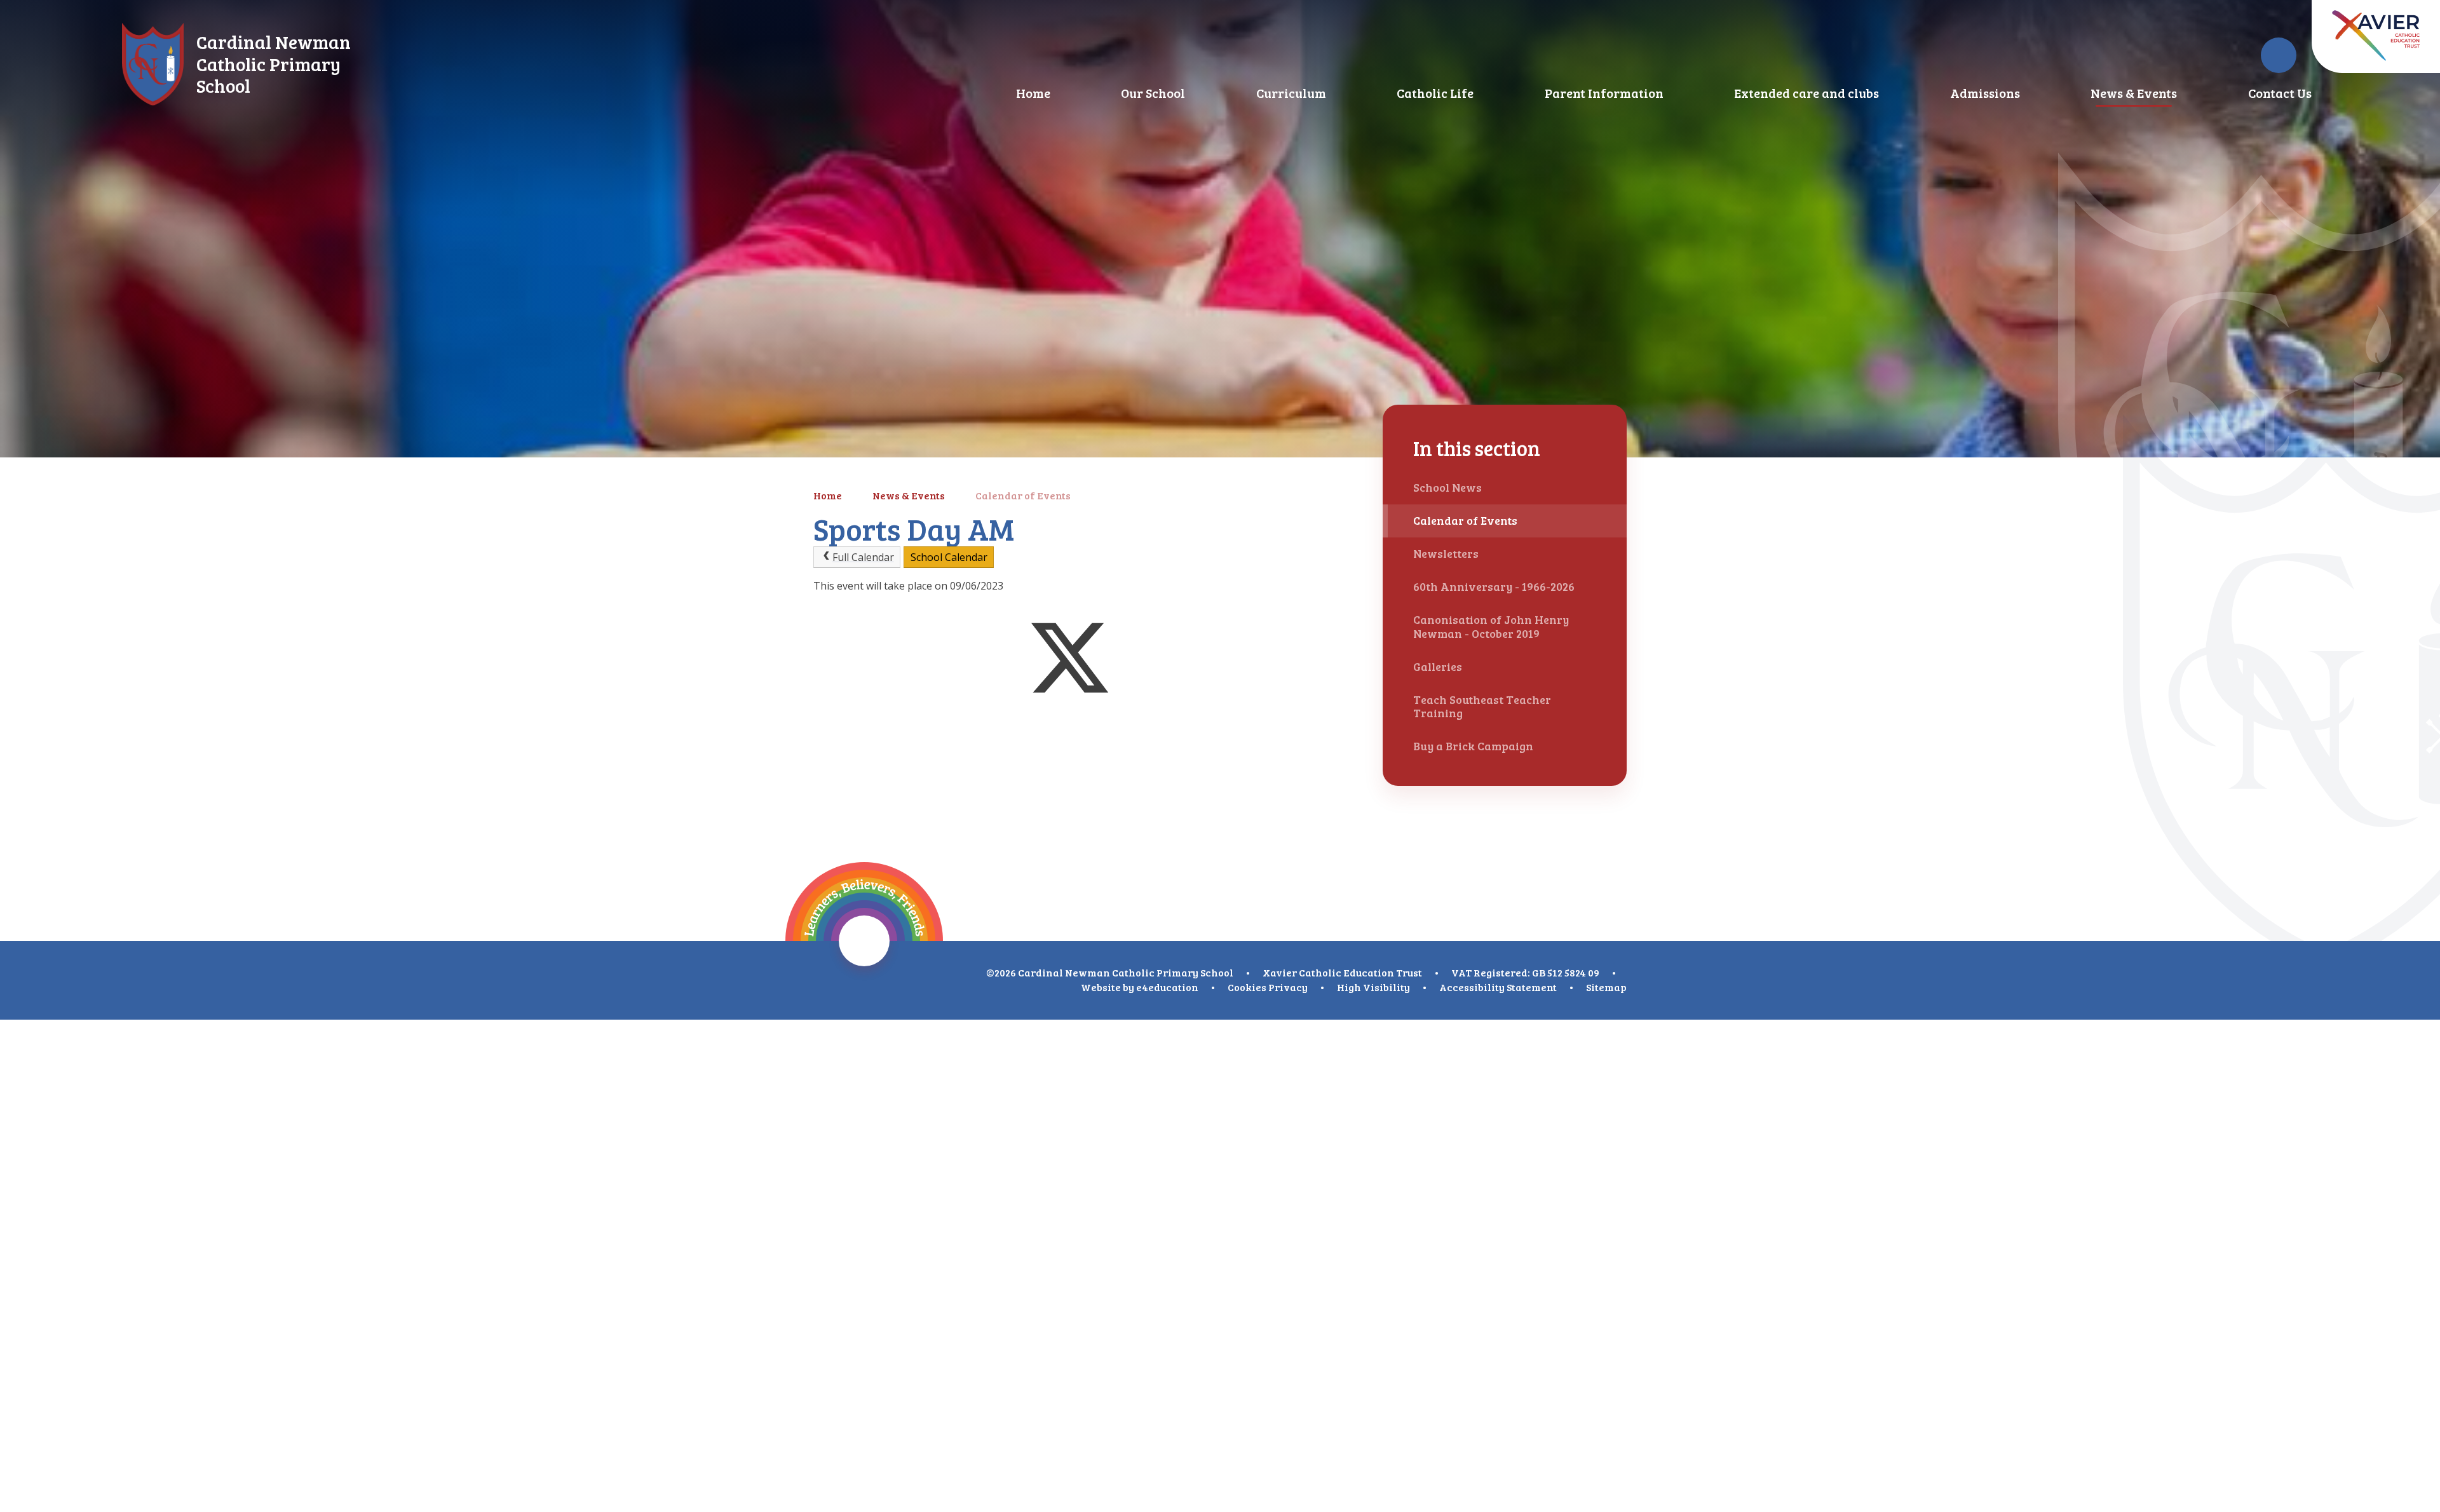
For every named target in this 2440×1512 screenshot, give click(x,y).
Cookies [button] (1247, 987)
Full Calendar (863, 557)
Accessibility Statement (1498, 987)
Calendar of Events (1023, 495)
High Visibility (1373, 987)
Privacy (1288, 987)
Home (828, 495)
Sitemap (1606, 987)
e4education (1167, 987)
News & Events (909, 495)
